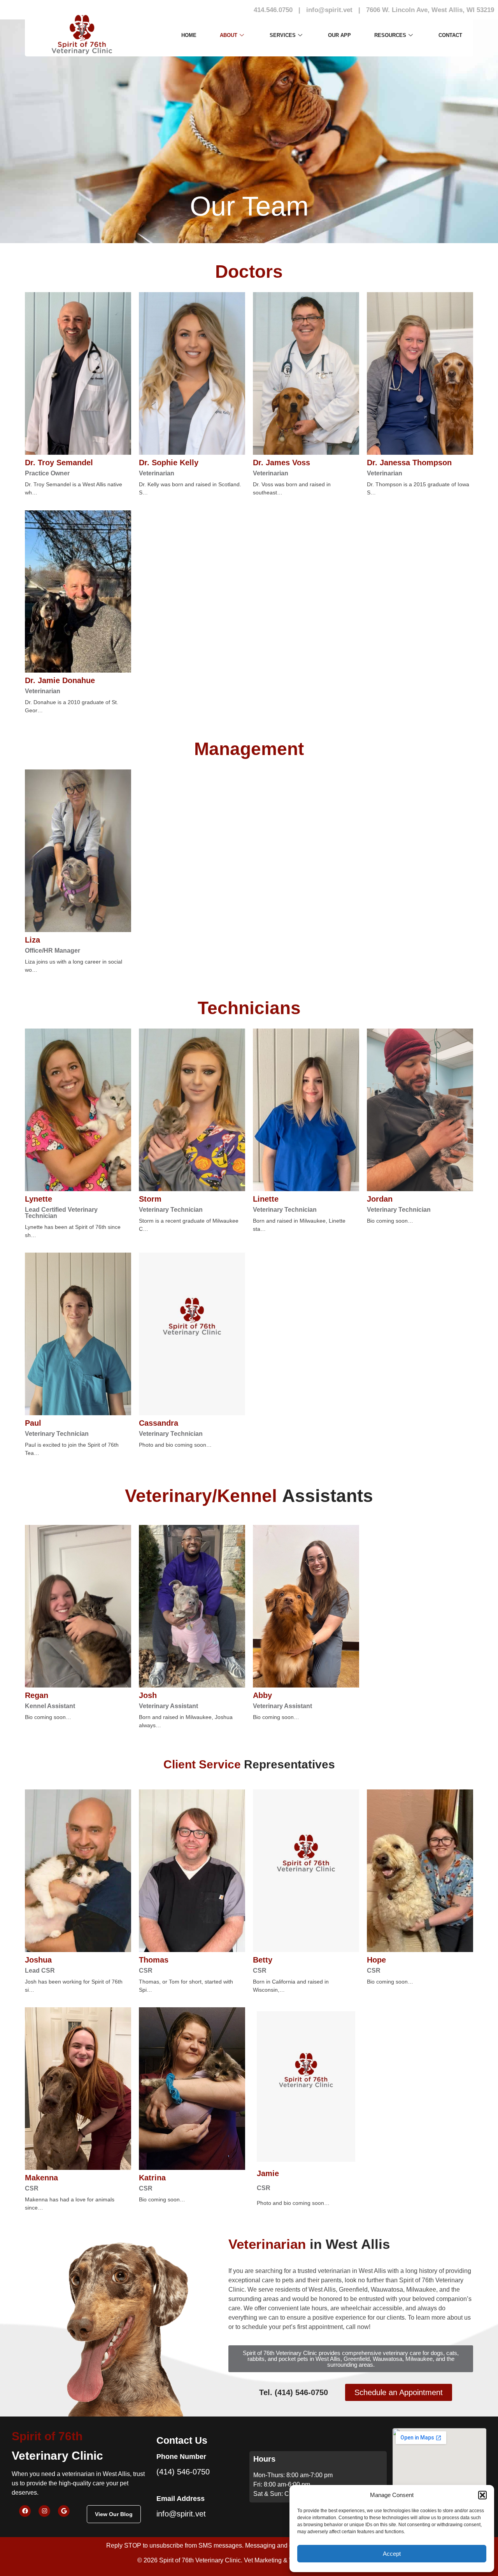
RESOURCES (390, 35)
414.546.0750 (273, 10)
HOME (189, 35)
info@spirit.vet (329, 10)
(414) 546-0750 (183, 2472)
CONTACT (450, 35)
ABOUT (229, 35)
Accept (392, 2554)
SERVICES (283, 35)
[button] (482, 2495)
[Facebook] (25, 2511)
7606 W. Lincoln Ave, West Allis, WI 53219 (430, 10)
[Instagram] (44, 2511)
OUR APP (339, 35)
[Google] (64, 2511)
